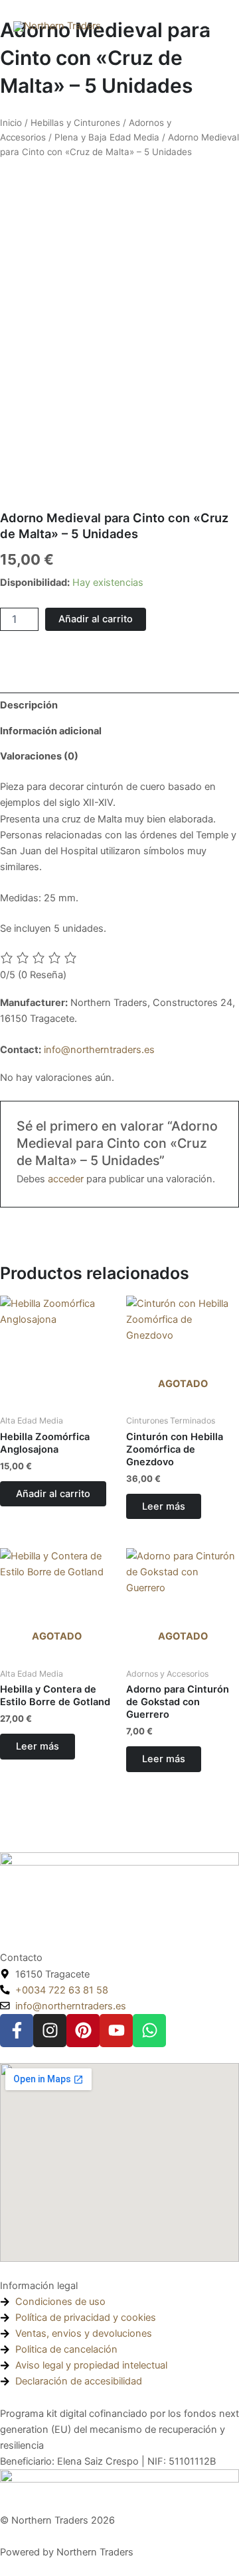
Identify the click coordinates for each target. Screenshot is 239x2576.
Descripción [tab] (29, 705)
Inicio (11, 123)
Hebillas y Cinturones (75, 123)
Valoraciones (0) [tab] (39, 756)
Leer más (164, 1506)
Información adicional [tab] (51, 731)
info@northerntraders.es (99, 1050)
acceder (66, 1179)
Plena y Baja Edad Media (107, 137)
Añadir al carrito (96, 619)
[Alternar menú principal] (212, 27)
